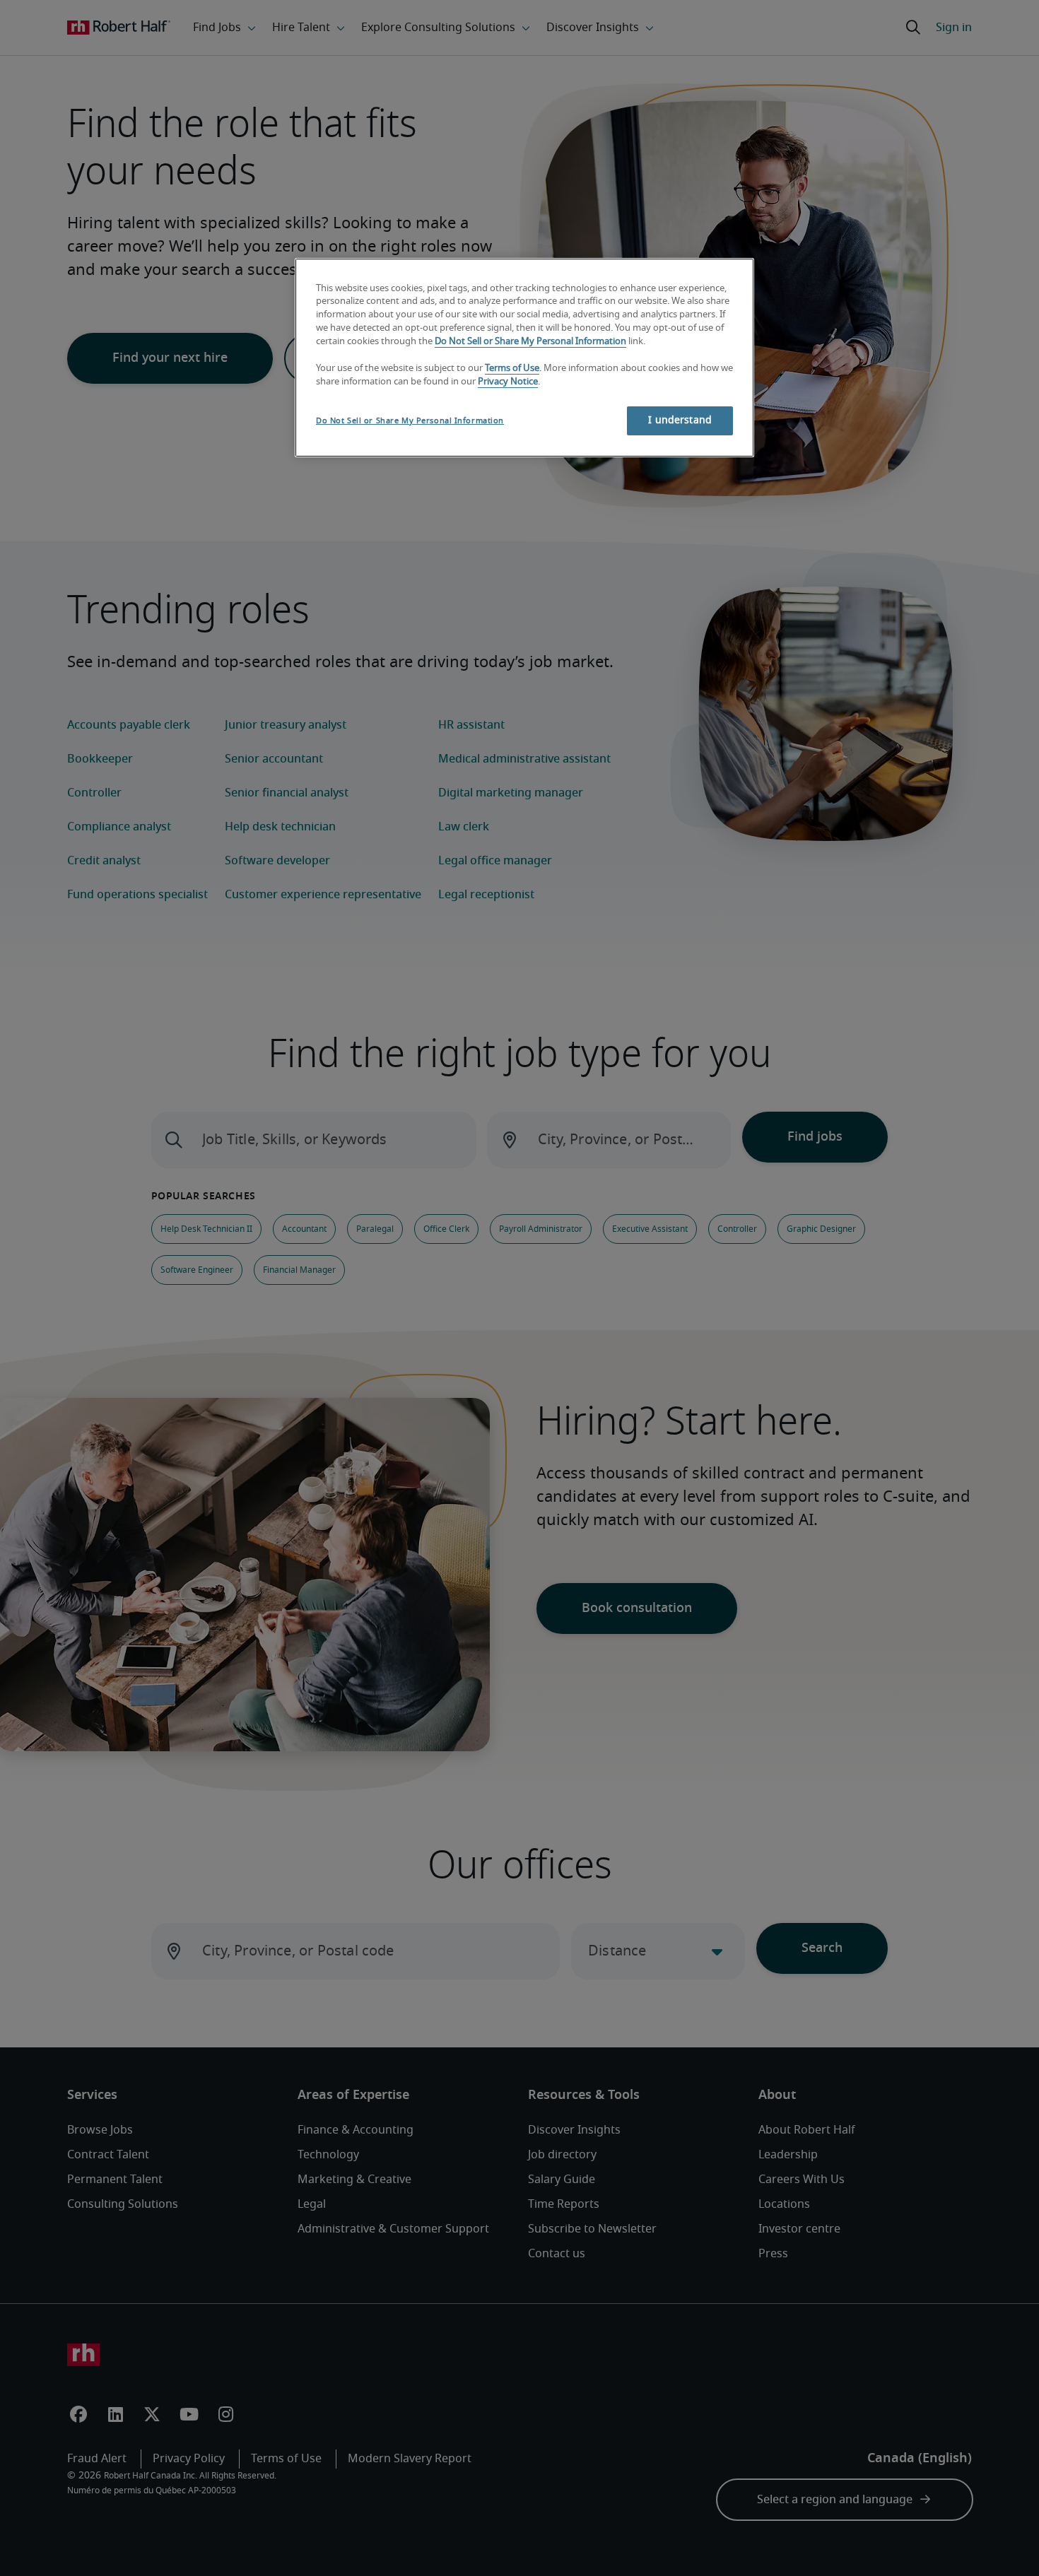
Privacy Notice (508, 382)
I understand (680, 420)
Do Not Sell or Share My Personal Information (530, 342)
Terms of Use (512, 369)
